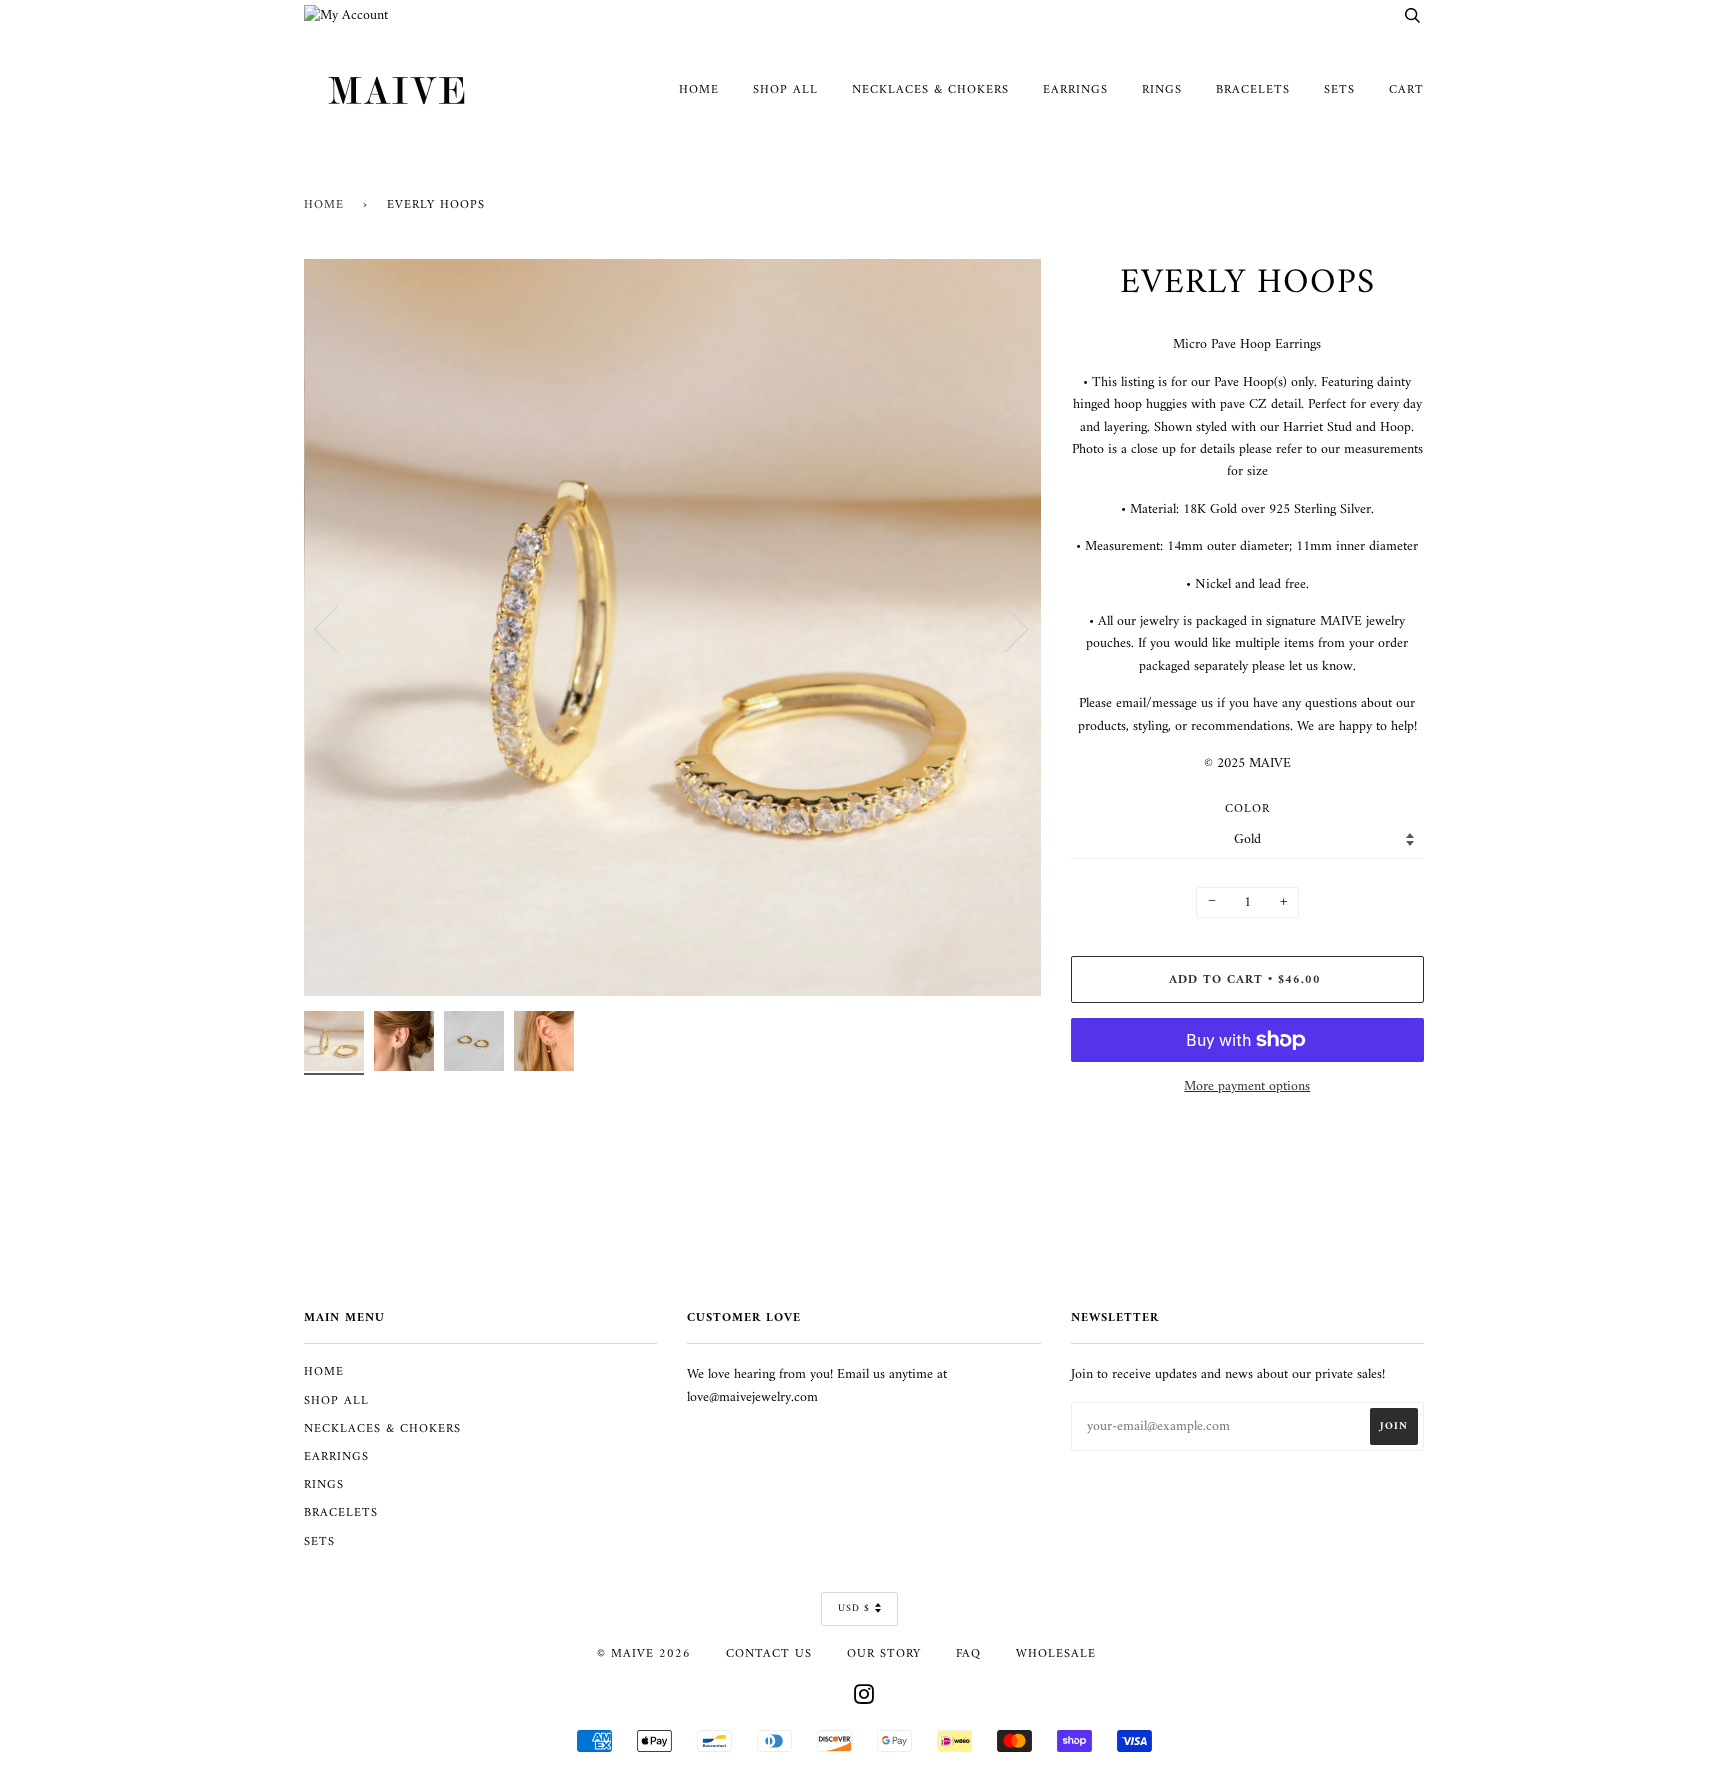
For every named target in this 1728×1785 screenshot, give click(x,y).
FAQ (968, 1654)
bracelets (1253, 90)
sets (1339, 90)
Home (324, 205)
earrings (1075, 90)
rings (1162, 90)
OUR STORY (884, 1654)
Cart (1406, 90)
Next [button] (1004, 628)
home (699, 90)
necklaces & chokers (930, 90)
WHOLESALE (1056, 1654)
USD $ (854, 1608)
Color (1247, 810)
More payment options (1247, 1087)
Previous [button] (338, 628)
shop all (785, 90)
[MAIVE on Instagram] (864, 1699)
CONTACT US (769, 1654)
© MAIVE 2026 (644, 1654)
